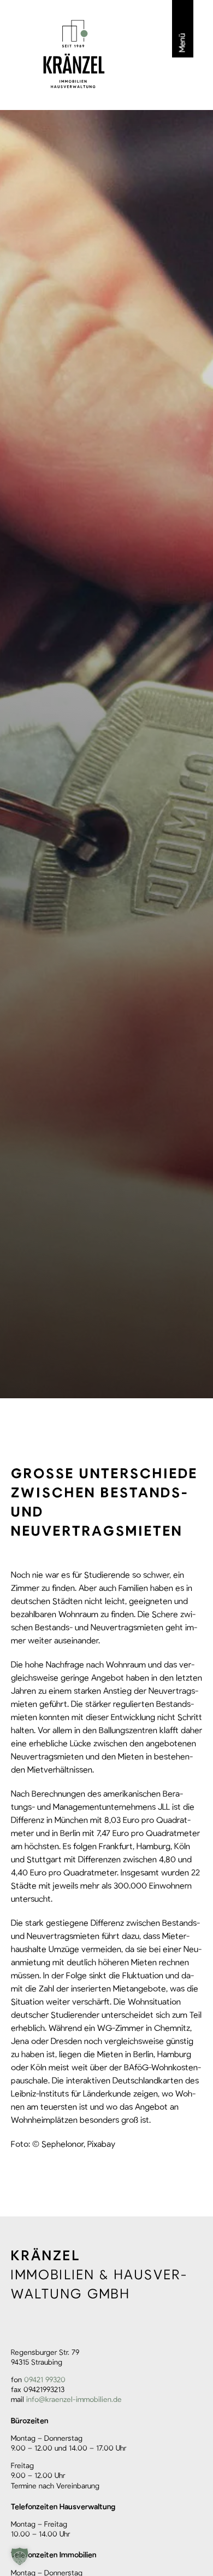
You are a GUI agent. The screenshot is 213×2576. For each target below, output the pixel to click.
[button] (20, 2556)
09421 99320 (45, 2380)
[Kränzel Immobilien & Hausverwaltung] (74, 54)
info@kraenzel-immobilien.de (74, 2400)
